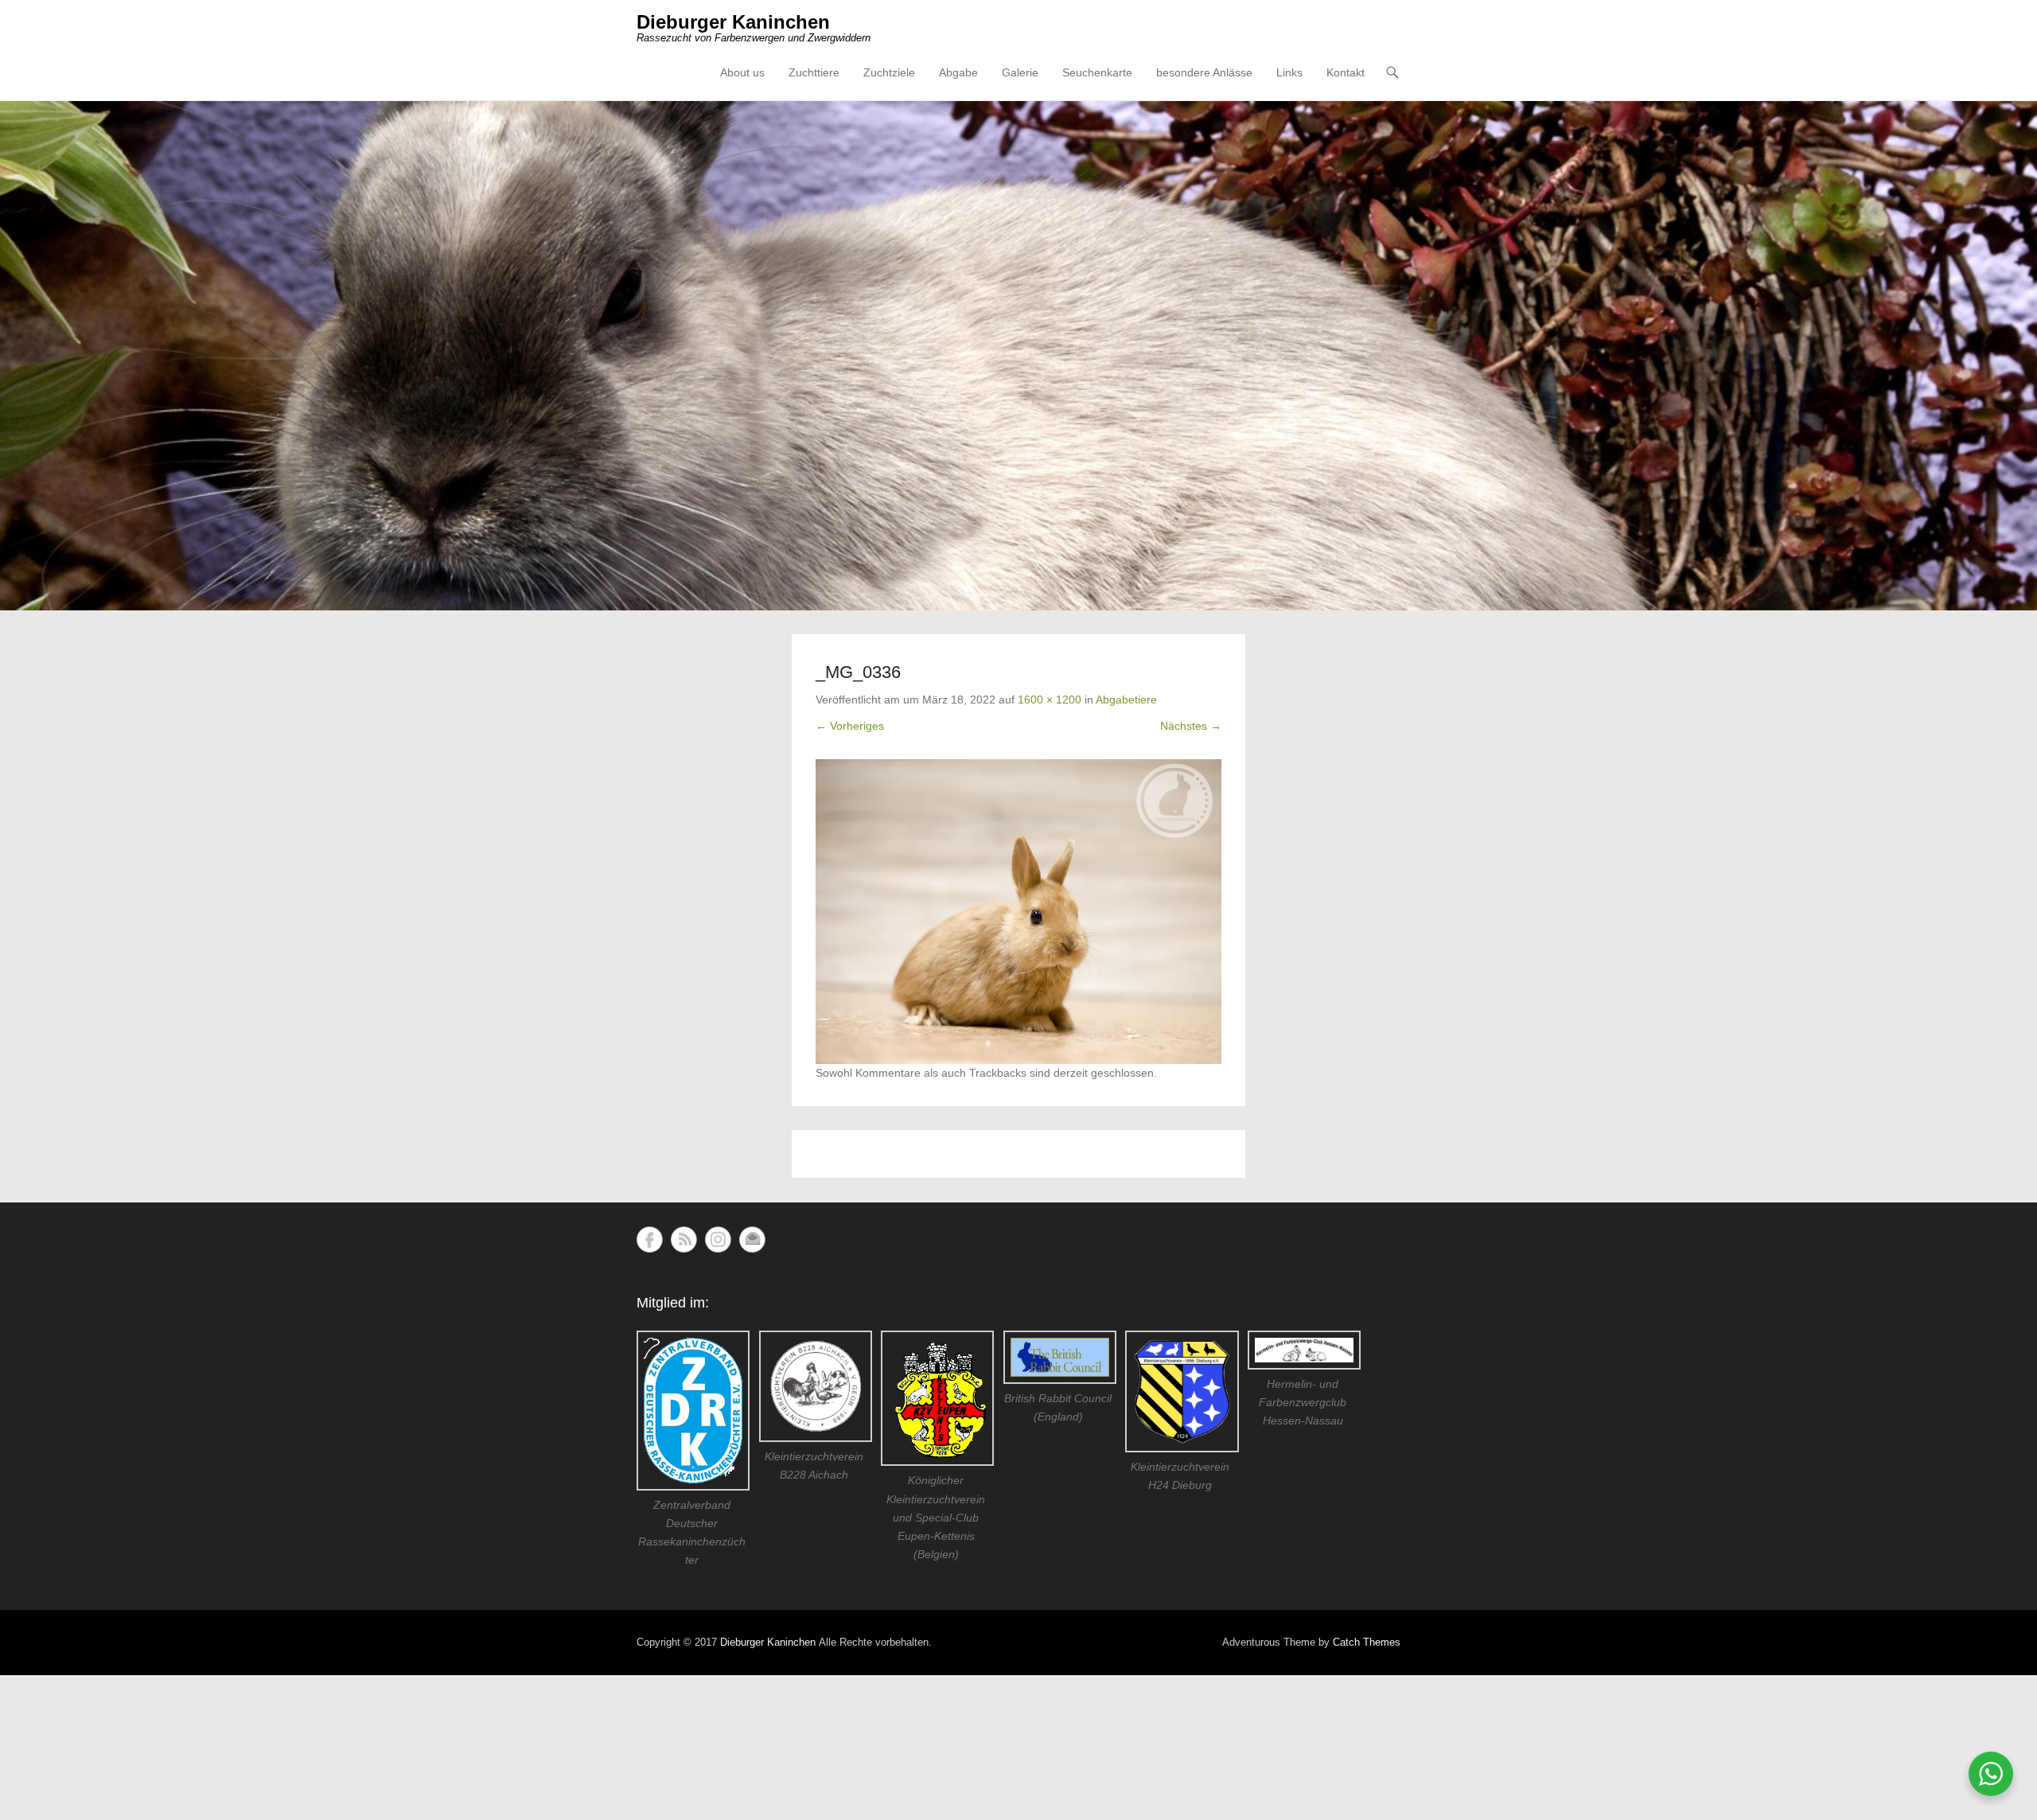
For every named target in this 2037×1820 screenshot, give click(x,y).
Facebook (650, 1239)
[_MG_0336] (1018, 912)
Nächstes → (1191, 726)
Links (1289, 72)
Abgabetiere (1126, 700)
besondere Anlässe (1204, 72)
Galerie (1020, 72)
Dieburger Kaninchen (733, 22)
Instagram (718, 1239)
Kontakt (1346, 72)
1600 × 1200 (1050, 700)
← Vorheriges (850, 726)
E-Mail (752, 1239)
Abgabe (958, 72)
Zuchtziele (889, 72)
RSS (684, 1239)
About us (742, 72)
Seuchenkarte (1097, 72)
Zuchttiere (814, 72)
